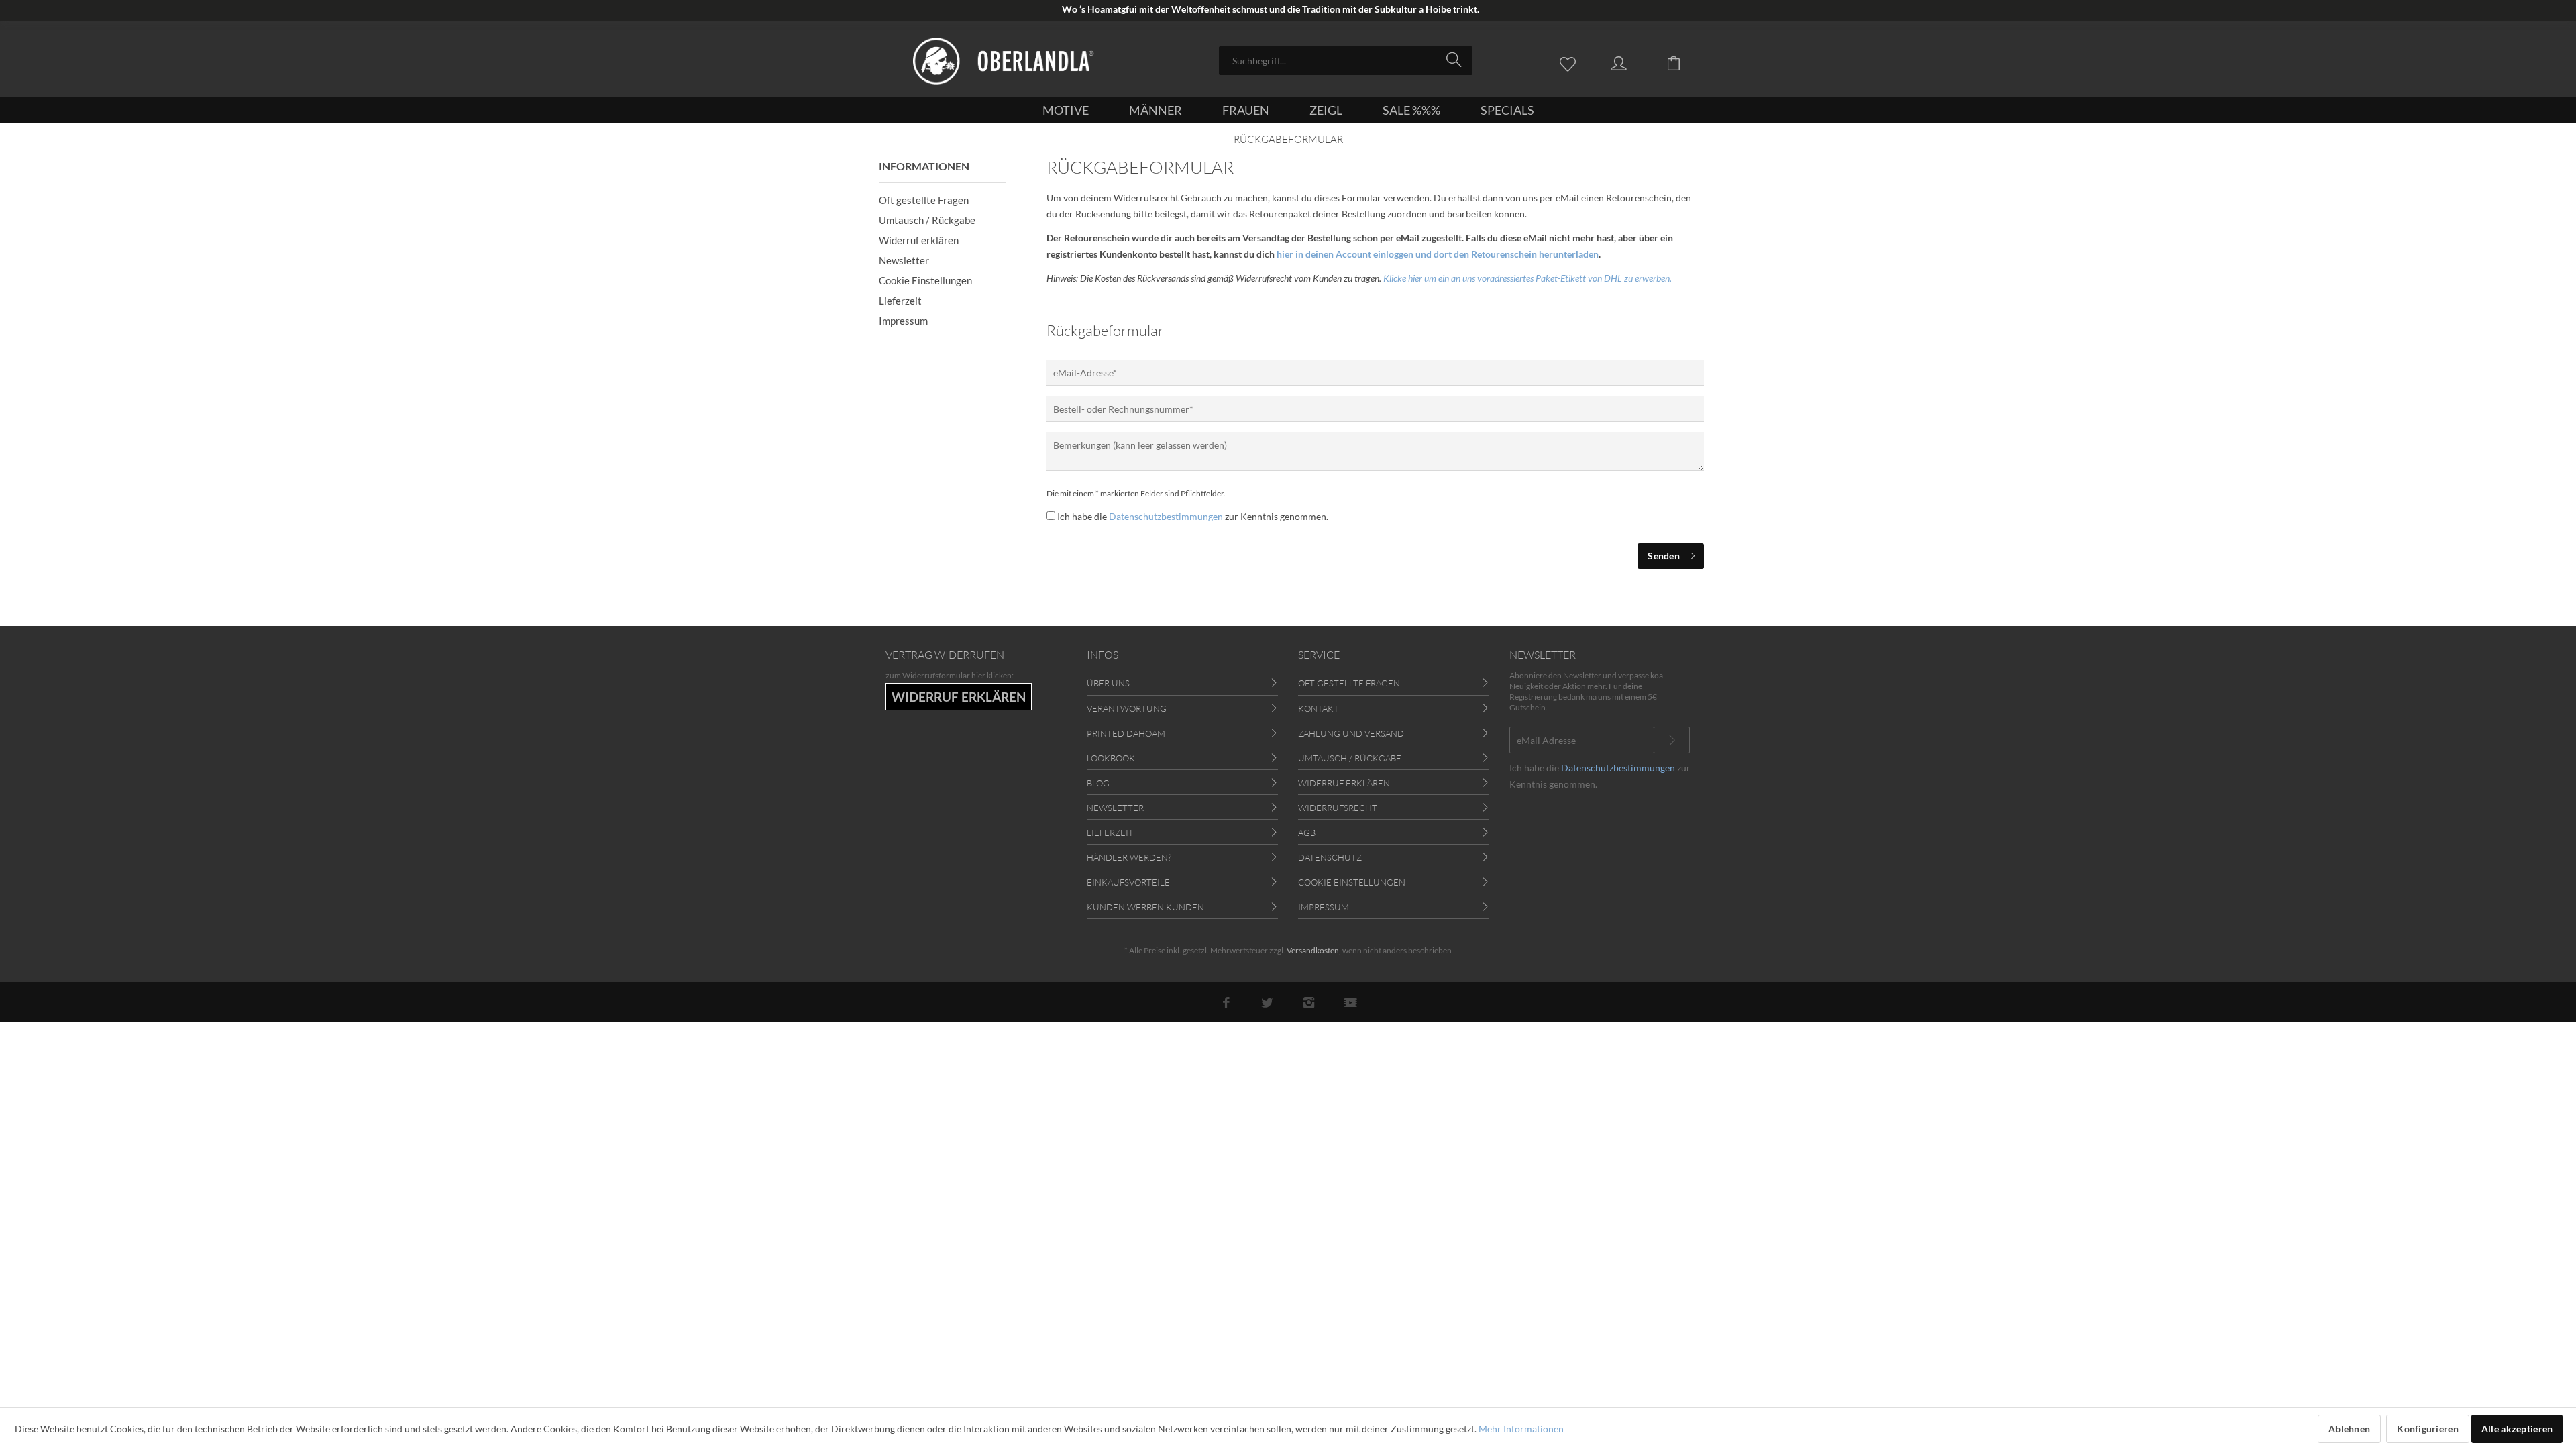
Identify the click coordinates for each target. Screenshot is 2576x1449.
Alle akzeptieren (2517, 1429)
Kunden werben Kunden (1145, 907)
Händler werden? (1129, 857)
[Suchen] (1456, 60)
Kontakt (1319, 708)
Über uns (1108, 683)
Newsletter (904, 260)
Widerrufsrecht (1338, 808)
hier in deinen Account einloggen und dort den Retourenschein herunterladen (1438, 254)
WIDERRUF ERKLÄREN (959, 697)
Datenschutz (1330, 857)
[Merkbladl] (1571, 62)
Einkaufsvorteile (1128, 882)
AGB (1307, 833)
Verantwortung (1127, 708)
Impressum (903, 321)
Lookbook (1111, 758)
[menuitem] (1346, 61)
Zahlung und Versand (1351, 733)
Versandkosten (1313, 950)
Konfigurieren (2428, 1429)
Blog (1098, 783)
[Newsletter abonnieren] (1672, 740)
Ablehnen (2349, 1429)
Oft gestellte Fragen (924, 200)
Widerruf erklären (919, 240)
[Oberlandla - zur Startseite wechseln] (1004, 61)
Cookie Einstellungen (925, 280)
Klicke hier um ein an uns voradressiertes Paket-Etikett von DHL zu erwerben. (1527, 278)
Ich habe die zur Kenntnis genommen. (1193, 516)
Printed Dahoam (1126, 733)
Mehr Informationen (1521, 1429)
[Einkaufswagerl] (1684, 62)
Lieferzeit (900, 301)
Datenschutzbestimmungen (1166, 516)
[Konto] (1631, 62)
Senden (1664, 556)
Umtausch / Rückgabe (927, 220)
